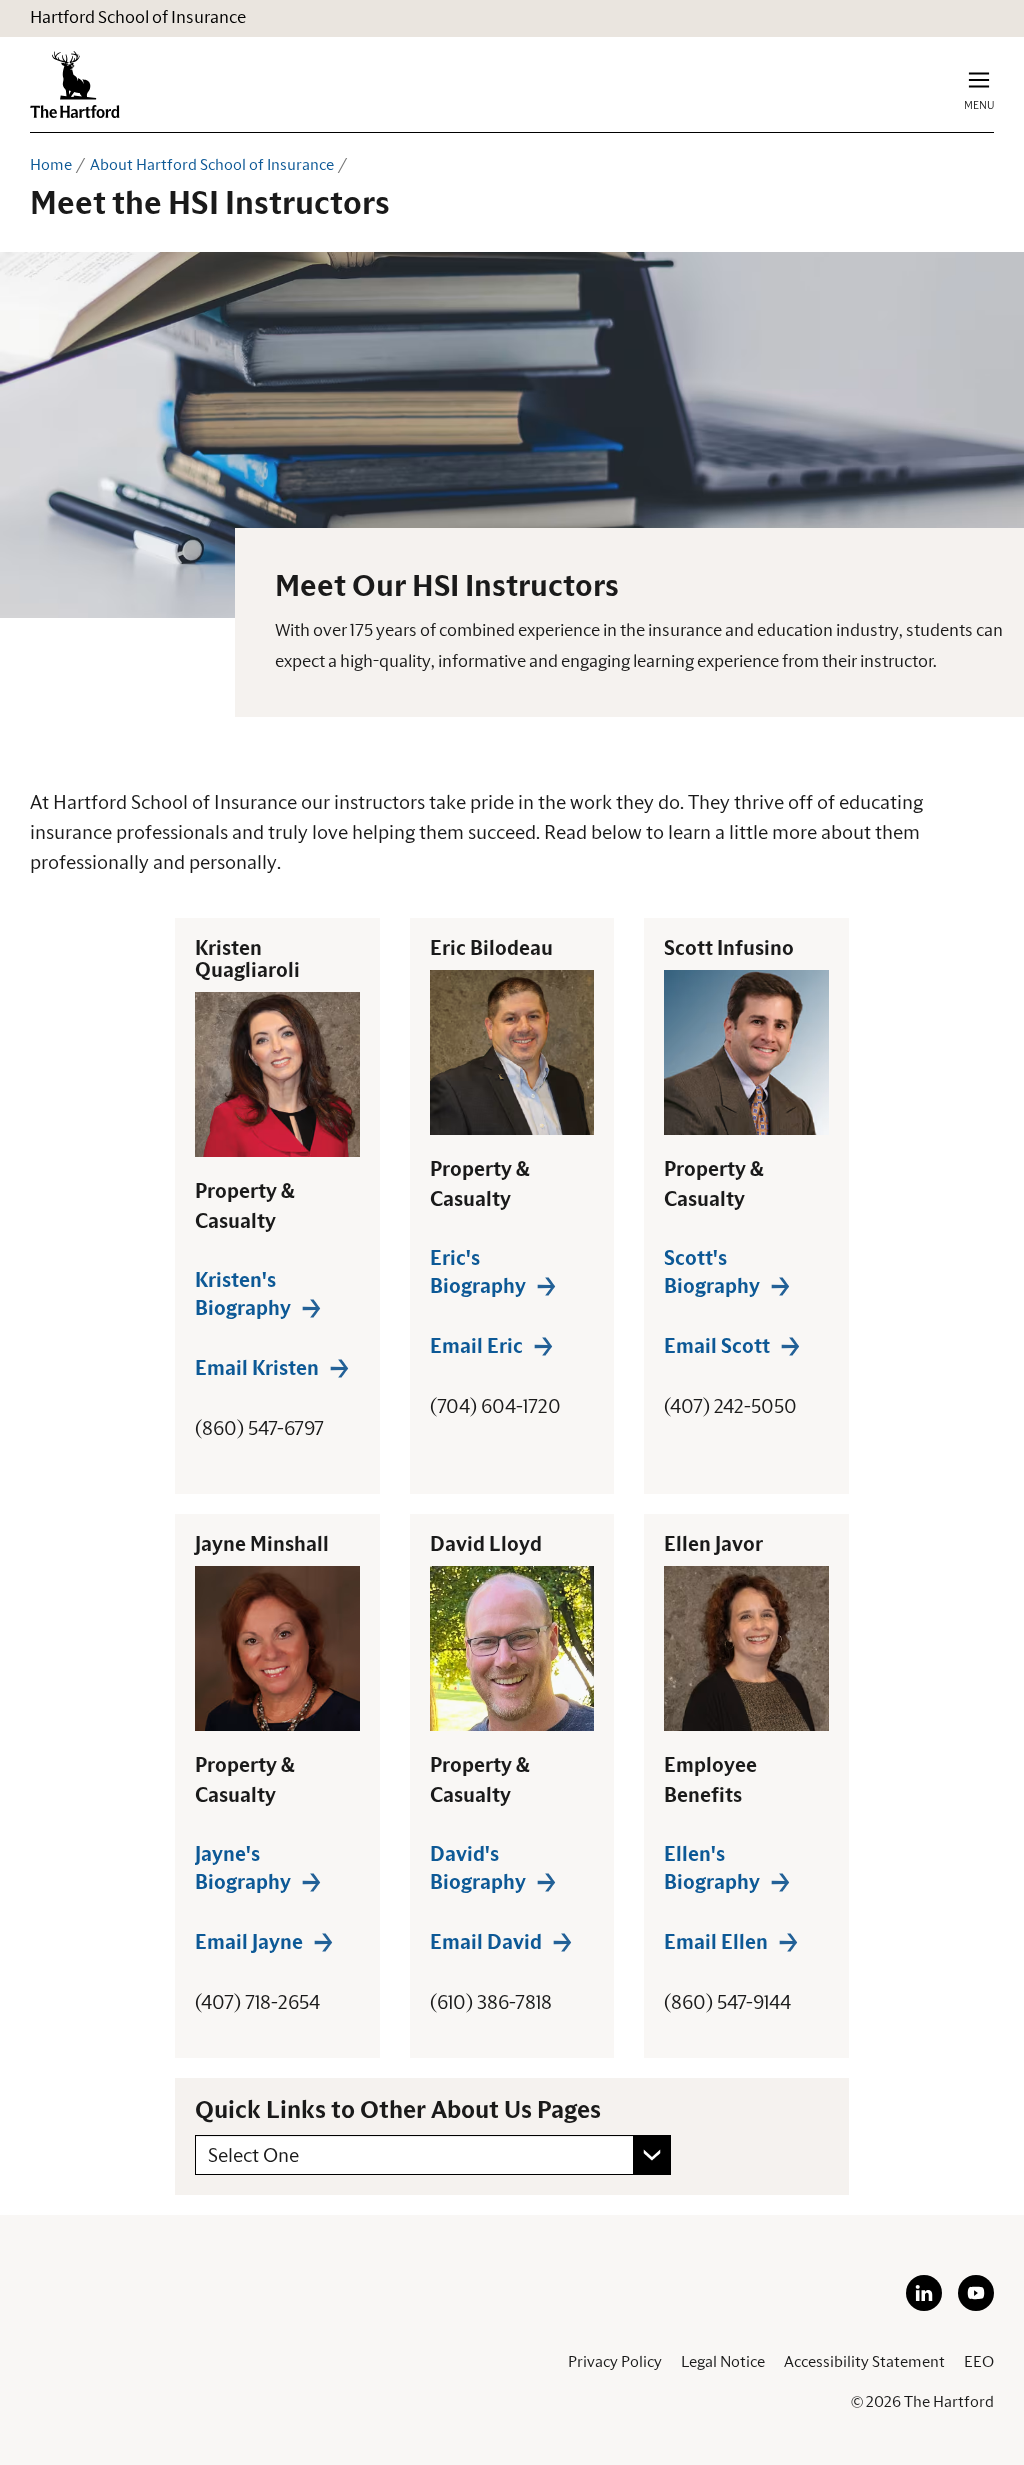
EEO (979, 2362)
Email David (486, 1943)
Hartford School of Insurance (138, 18)
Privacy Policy (615, 2362)
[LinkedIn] (924, 2306)
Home (51, 165)
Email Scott (717, 1347)
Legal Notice (723, 2362)
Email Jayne (249, 1943)
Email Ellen (716, 1943)
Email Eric (476, 1347)
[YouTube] (976, 2306)
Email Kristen (257, 1369)
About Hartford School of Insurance (212, 165)
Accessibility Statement (864, 2362)
